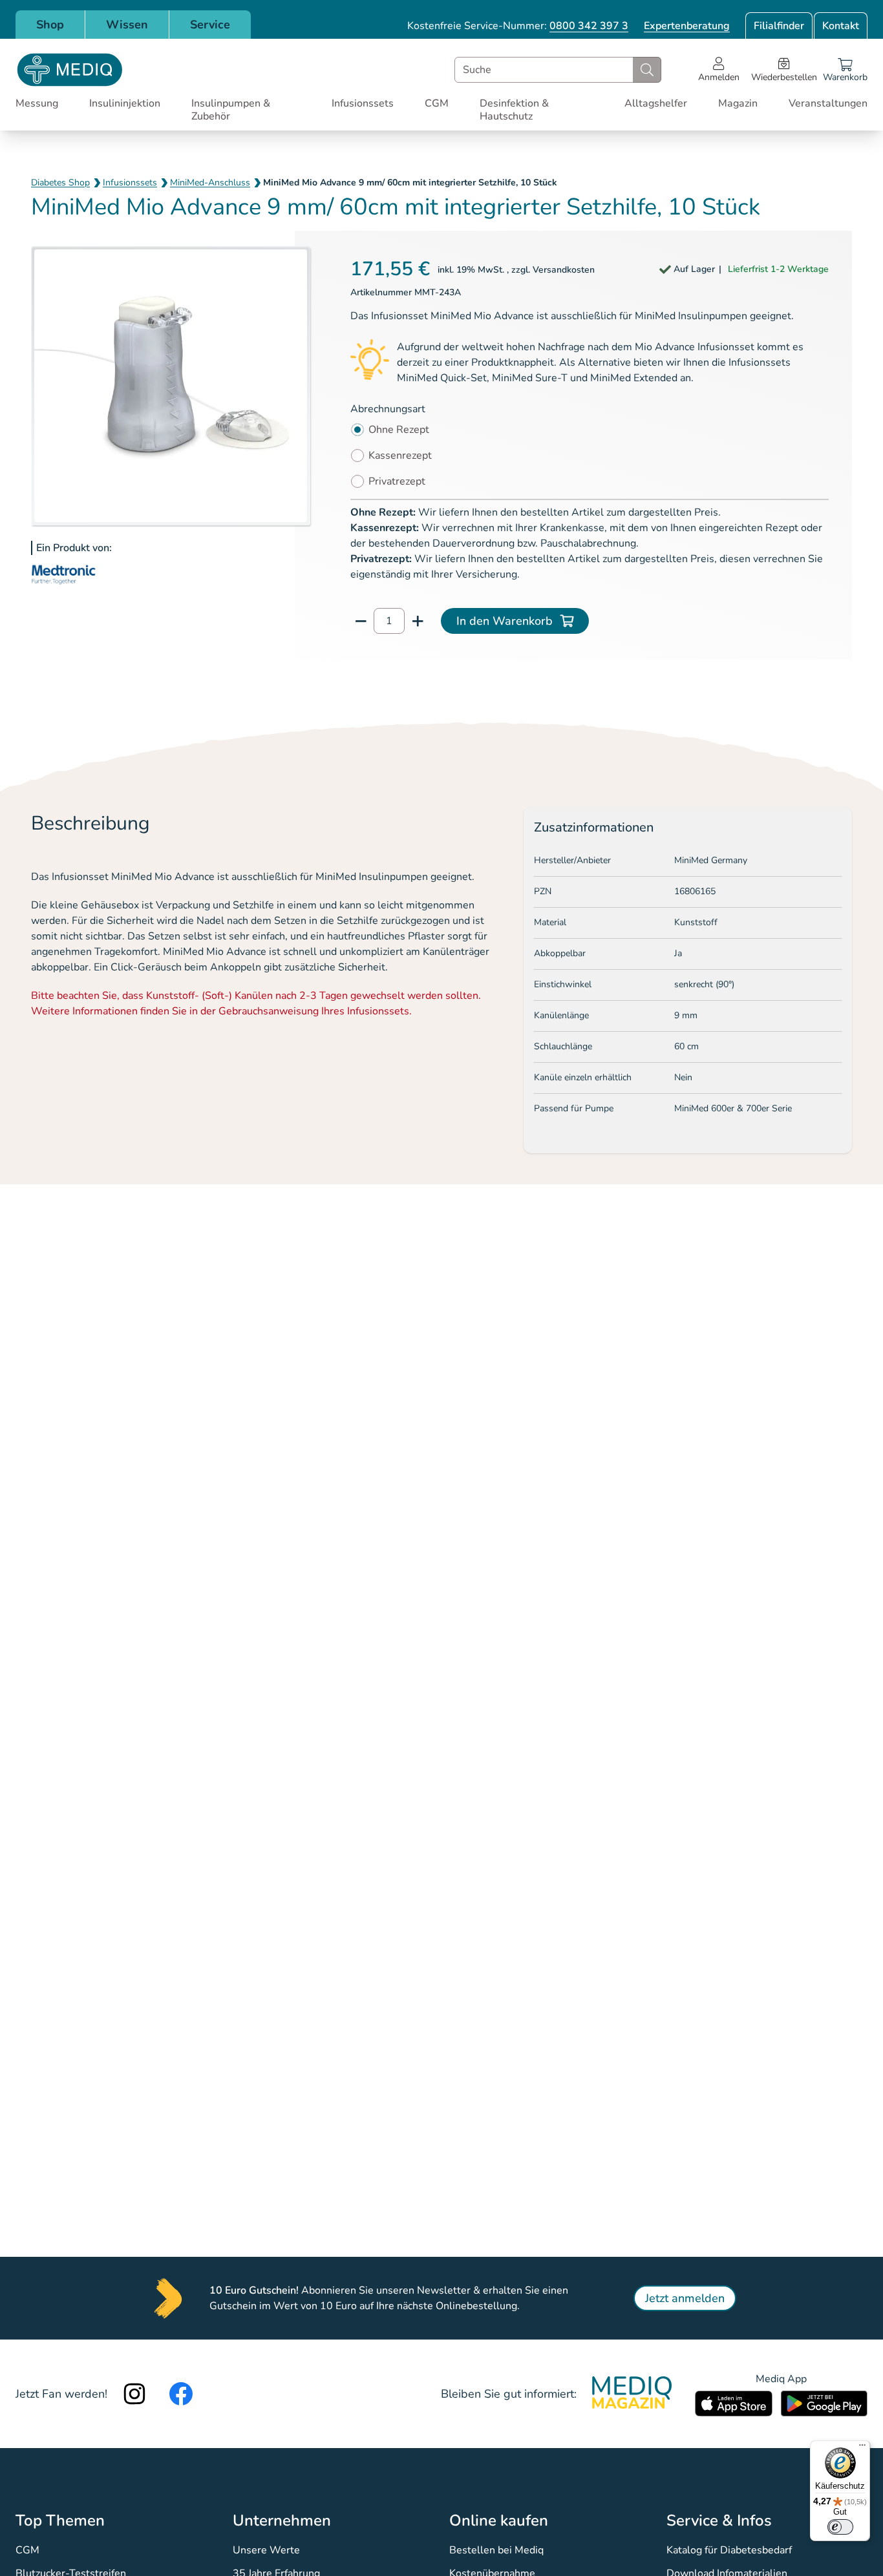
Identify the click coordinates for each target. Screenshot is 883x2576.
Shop (50, 25)
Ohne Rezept (399, 430)
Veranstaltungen (828, 103)
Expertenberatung (687, 26)
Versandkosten (564, 270)
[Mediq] (70, 70)
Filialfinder (779, 26)
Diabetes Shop (60, 183)
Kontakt (841, 26)
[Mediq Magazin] (632, 2394)
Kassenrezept (400, 456)
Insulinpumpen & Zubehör (231, 110)
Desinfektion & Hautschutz (514, 110)
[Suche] (647, 70)
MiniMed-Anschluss (210, 183)
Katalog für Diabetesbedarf (729, 2550)
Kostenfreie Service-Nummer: (518, 26)
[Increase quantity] (418, 621)
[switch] (840, 2527)
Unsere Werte (266, 2550)
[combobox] (558, 70)
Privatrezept (397, 481)
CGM (437, 103)
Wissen (127, 25)
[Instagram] (134, 2394)
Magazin (738, 103)
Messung (37, 103)
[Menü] (862, 2448)
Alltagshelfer (656, 103)
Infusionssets (363, 103)
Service (210, 25)
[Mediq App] (734, 2403)
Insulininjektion (125, 103)
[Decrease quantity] (361, 621)
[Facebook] (181, 2394)
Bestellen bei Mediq (496, 2550)
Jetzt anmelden (685, 2298)
